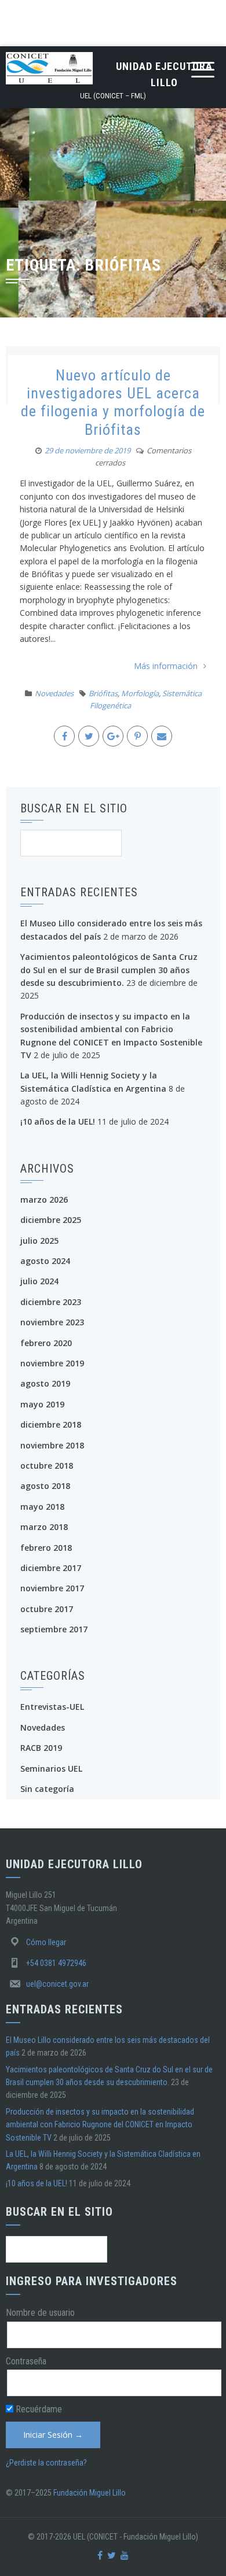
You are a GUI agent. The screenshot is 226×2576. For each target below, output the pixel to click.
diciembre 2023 (51, 1302)
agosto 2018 (45, 1486)
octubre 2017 (47, 1609)
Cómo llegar (46, 1942)
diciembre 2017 (51, 1568)
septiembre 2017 (54, 1629)
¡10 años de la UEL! (58, 1121)
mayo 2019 (42, 1404)
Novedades (54, 693)
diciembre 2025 (51, 1220)
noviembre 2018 (52, 1445)
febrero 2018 (46, 1548)
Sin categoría (47, 1789)
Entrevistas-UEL (52, 1707)
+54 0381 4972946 (56, 1963)
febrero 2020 (46, 1343)
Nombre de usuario (40, 2313)
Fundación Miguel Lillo (90, 2493)
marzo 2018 (44, 1527)
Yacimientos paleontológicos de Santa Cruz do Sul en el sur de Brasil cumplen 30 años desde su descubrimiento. (109, 970)
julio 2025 (39, 1241)
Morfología (140, 693)
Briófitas (103, 693)
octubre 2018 (47, 1466)
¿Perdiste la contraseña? (46, 2463)
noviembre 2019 (52, 1363)
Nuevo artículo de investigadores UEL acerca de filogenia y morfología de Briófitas (113, 402)
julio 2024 (39, 1281)
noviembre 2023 (52, 1322)
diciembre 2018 (51, 1424)
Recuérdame (38, 2409)
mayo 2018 (42, 1507)
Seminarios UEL (51, 1769)
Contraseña (26, 2361)
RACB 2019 (41, 1748)
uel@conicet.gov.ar (57, 1984)
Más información (166, 666)
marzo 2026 (44, 1200)
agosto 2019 (45, 1383)
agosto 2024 (45, 1261)
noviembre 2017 (52, 1588)
